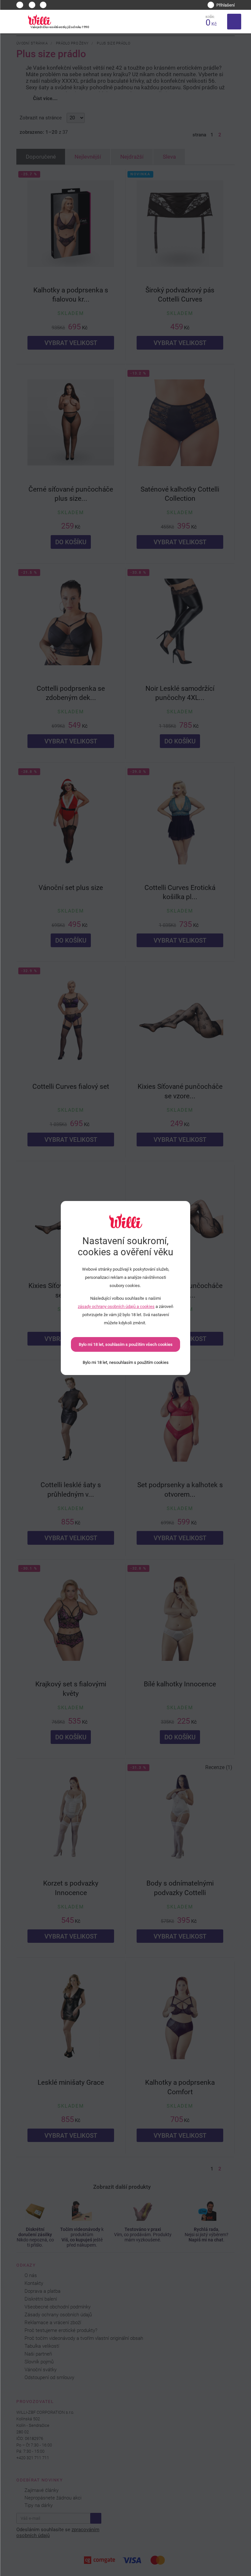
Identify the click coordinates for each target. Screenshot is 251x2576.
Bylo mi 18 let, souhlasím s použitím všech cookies (126, 1344)
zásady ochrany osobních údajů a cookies (116, 1306)
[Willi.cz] (39, 20)
